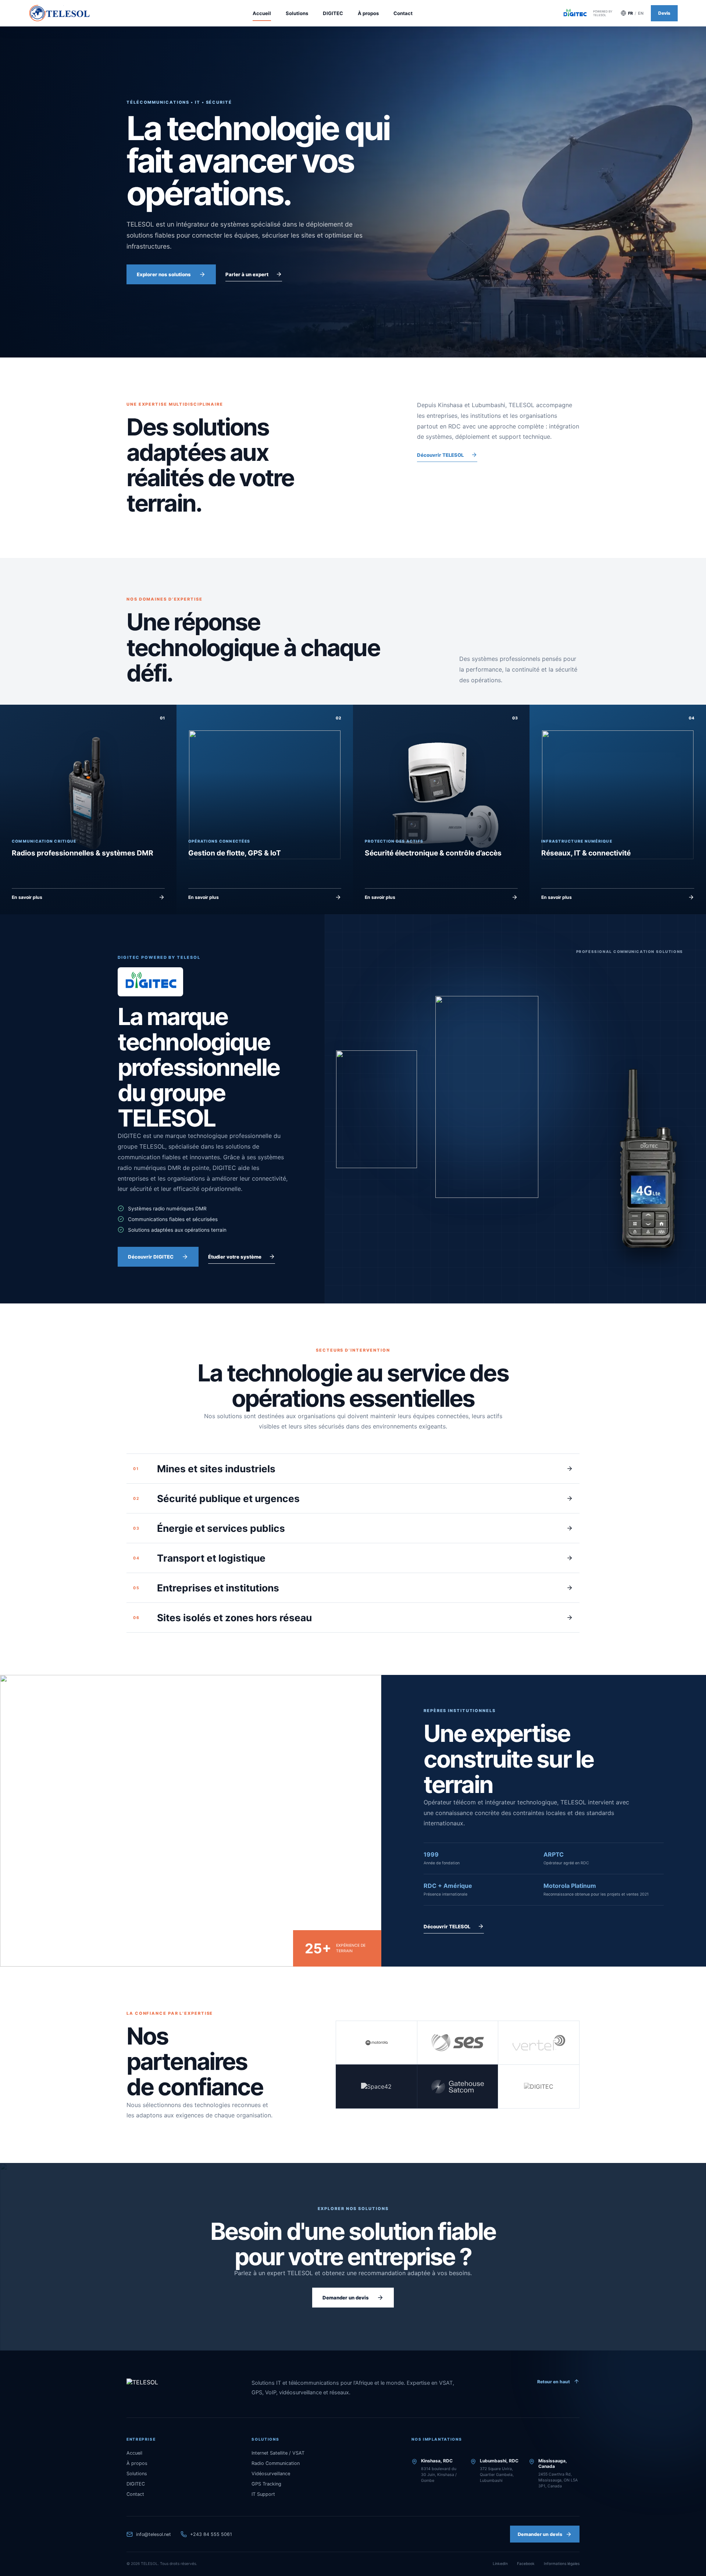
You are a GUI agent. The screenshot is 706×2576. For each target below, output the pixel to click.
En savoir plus (27, 897)
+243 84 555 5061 (211, 2534)
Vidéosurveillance (271, 2474)
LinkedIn (500, 2563)
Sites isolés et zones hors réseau (222, 1618)
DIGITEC (333, 13)
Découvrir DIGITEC (151, 1257)
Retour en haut (554, 2382)
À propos (368, 13)
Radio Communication (276, 2463)
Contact (403, 13)
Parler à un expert (247, 274)
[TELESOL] (167, 2382)
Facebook (526, 2563)
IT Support (263, 2494)
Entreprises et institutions (206, 1588)
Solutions (297, 13)
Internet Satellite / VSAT (278, 2453)
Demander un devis (346, 2298)
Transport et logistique (199, 1558)
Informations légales (562, 2563)
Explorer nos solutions (164, 274)
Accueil (262, 13)
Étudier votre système (235, 1257)
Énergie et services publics (209, 1528)
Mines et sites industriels (204, 1469)
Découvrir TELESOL (440, 455)
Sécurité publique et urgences (216, 1498)
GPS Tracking (266, 2484)
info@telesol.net (154, 2534)
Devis (664, 13)
